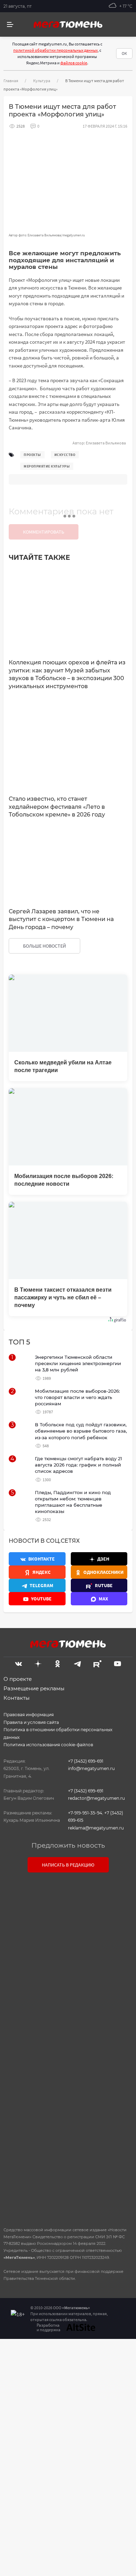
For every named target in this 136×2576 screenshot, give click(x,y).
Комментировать (44, 532)
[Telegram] (77, 1663)
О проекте (18, 1679)
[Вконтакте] (18, 1663)
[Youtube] (118, 1663)
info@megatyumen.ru (91, 1768)
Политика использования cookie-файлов (48, 1745)
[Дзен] (38, 1663)
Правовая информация (29, 1715)
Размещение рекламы (34, 1688)
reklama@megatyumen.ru (96, 1828)
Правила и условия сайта (31, 1722)
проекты (32, 455)
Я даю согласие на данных (71, 2093)
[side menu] (10, 25)
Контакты (17, 1698)
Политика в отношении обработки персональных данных (58, 1733)
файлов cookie (74, 63)
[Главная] (68, 24)
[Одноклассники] (58, 1663)
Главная (11, 81)
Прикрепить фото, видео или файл (68, 2047)
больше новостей (44, 946)
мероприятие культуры (47, 466)
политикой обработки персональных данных (55, 50)
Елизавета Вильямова (106, 443)
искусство (65, 455)
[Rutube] (97, 1663)
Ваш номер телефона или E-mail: (68, 1909)
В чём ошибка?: (33, 2366)
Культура (42, 81)
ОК (124, 53)
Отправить (66, 2162)
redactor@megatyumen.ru (96, 1798)
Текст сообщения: (68, 1940)
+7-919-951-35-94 (85, 1813)
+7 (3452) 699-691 (86, 1761)
